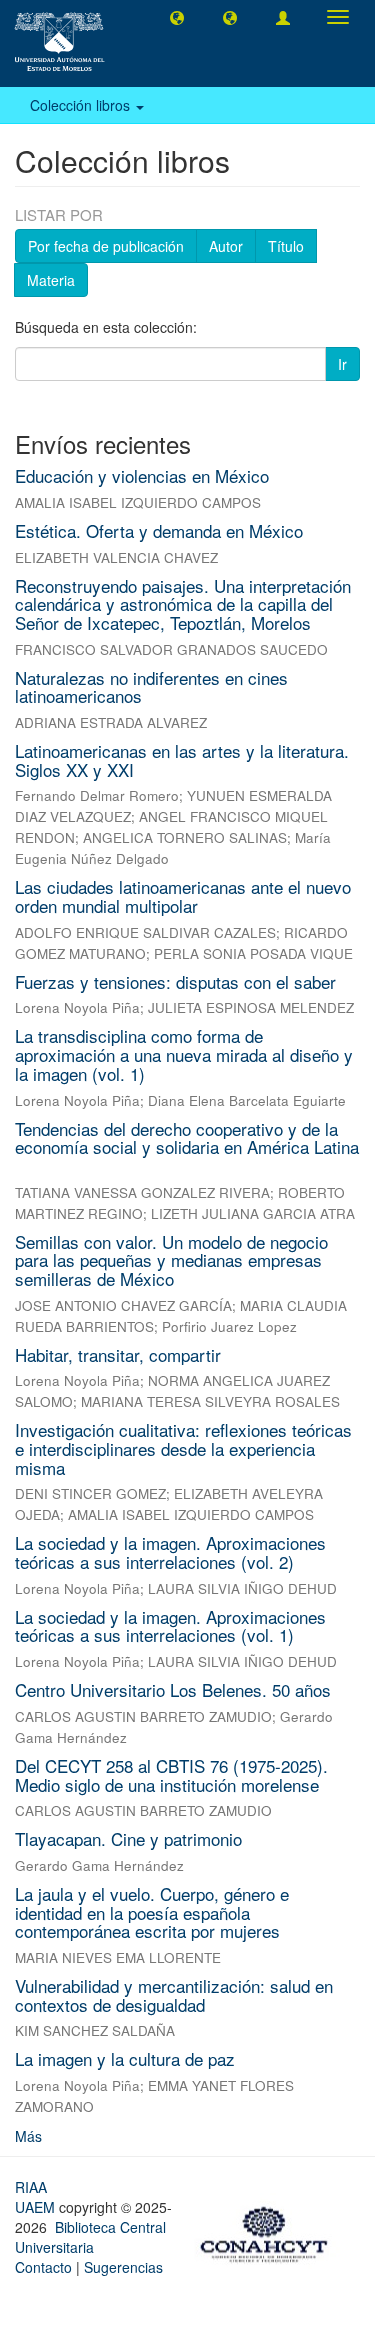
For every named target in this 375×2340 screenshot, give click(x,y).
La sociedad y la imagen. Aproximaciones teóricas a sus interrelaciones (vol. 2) (170, 1552)
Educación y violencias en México (142, 475)
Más (28, 2136)
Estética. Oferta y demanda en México (159, 530)
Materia (51, 280)
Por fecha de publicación (106, 246)
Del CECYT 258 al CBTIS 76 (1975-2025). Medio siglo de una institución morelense (171, 1775)
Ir (342, 364)
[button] (177, 17)
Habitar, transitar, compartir (118, 1354)
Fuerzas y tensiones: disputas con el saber (175, 981)
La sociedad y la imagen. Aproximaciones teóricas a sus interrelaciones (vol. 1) (170, 1626)
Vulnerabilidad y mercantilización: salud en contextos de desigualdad (174, 1995)
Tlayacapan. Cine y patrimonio (128, 1838)
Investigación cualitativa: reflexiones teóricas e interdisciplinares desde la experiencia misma (183, 1448)
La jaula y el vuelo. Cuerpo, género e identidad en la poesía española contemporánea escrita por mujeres (152, 1912)
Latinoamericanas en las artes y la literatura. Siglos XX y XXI (182, 760)
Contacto (43, 2267)
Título (286, 246)
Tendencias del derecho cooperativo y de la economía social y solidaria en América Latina (187, 1138)
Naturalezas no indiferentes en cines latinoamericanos (151, 687)
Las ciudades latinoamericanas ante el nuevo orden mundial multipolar (183, 896)
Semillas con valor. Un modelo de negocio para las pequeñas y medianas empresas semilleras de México (171, 1260)
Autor (226, 246)
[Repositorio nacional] (270, 2231)
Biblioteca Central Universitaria (90, 2237)
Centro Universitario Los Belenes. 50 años (173, 1689)
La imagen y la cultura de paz (125, 2058)
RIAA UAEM (37, 2197)
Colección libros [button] (82, 105)
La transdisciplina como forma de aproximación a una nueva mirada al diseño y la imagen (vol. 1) (184, 1054)
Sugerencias (123, 2267)
